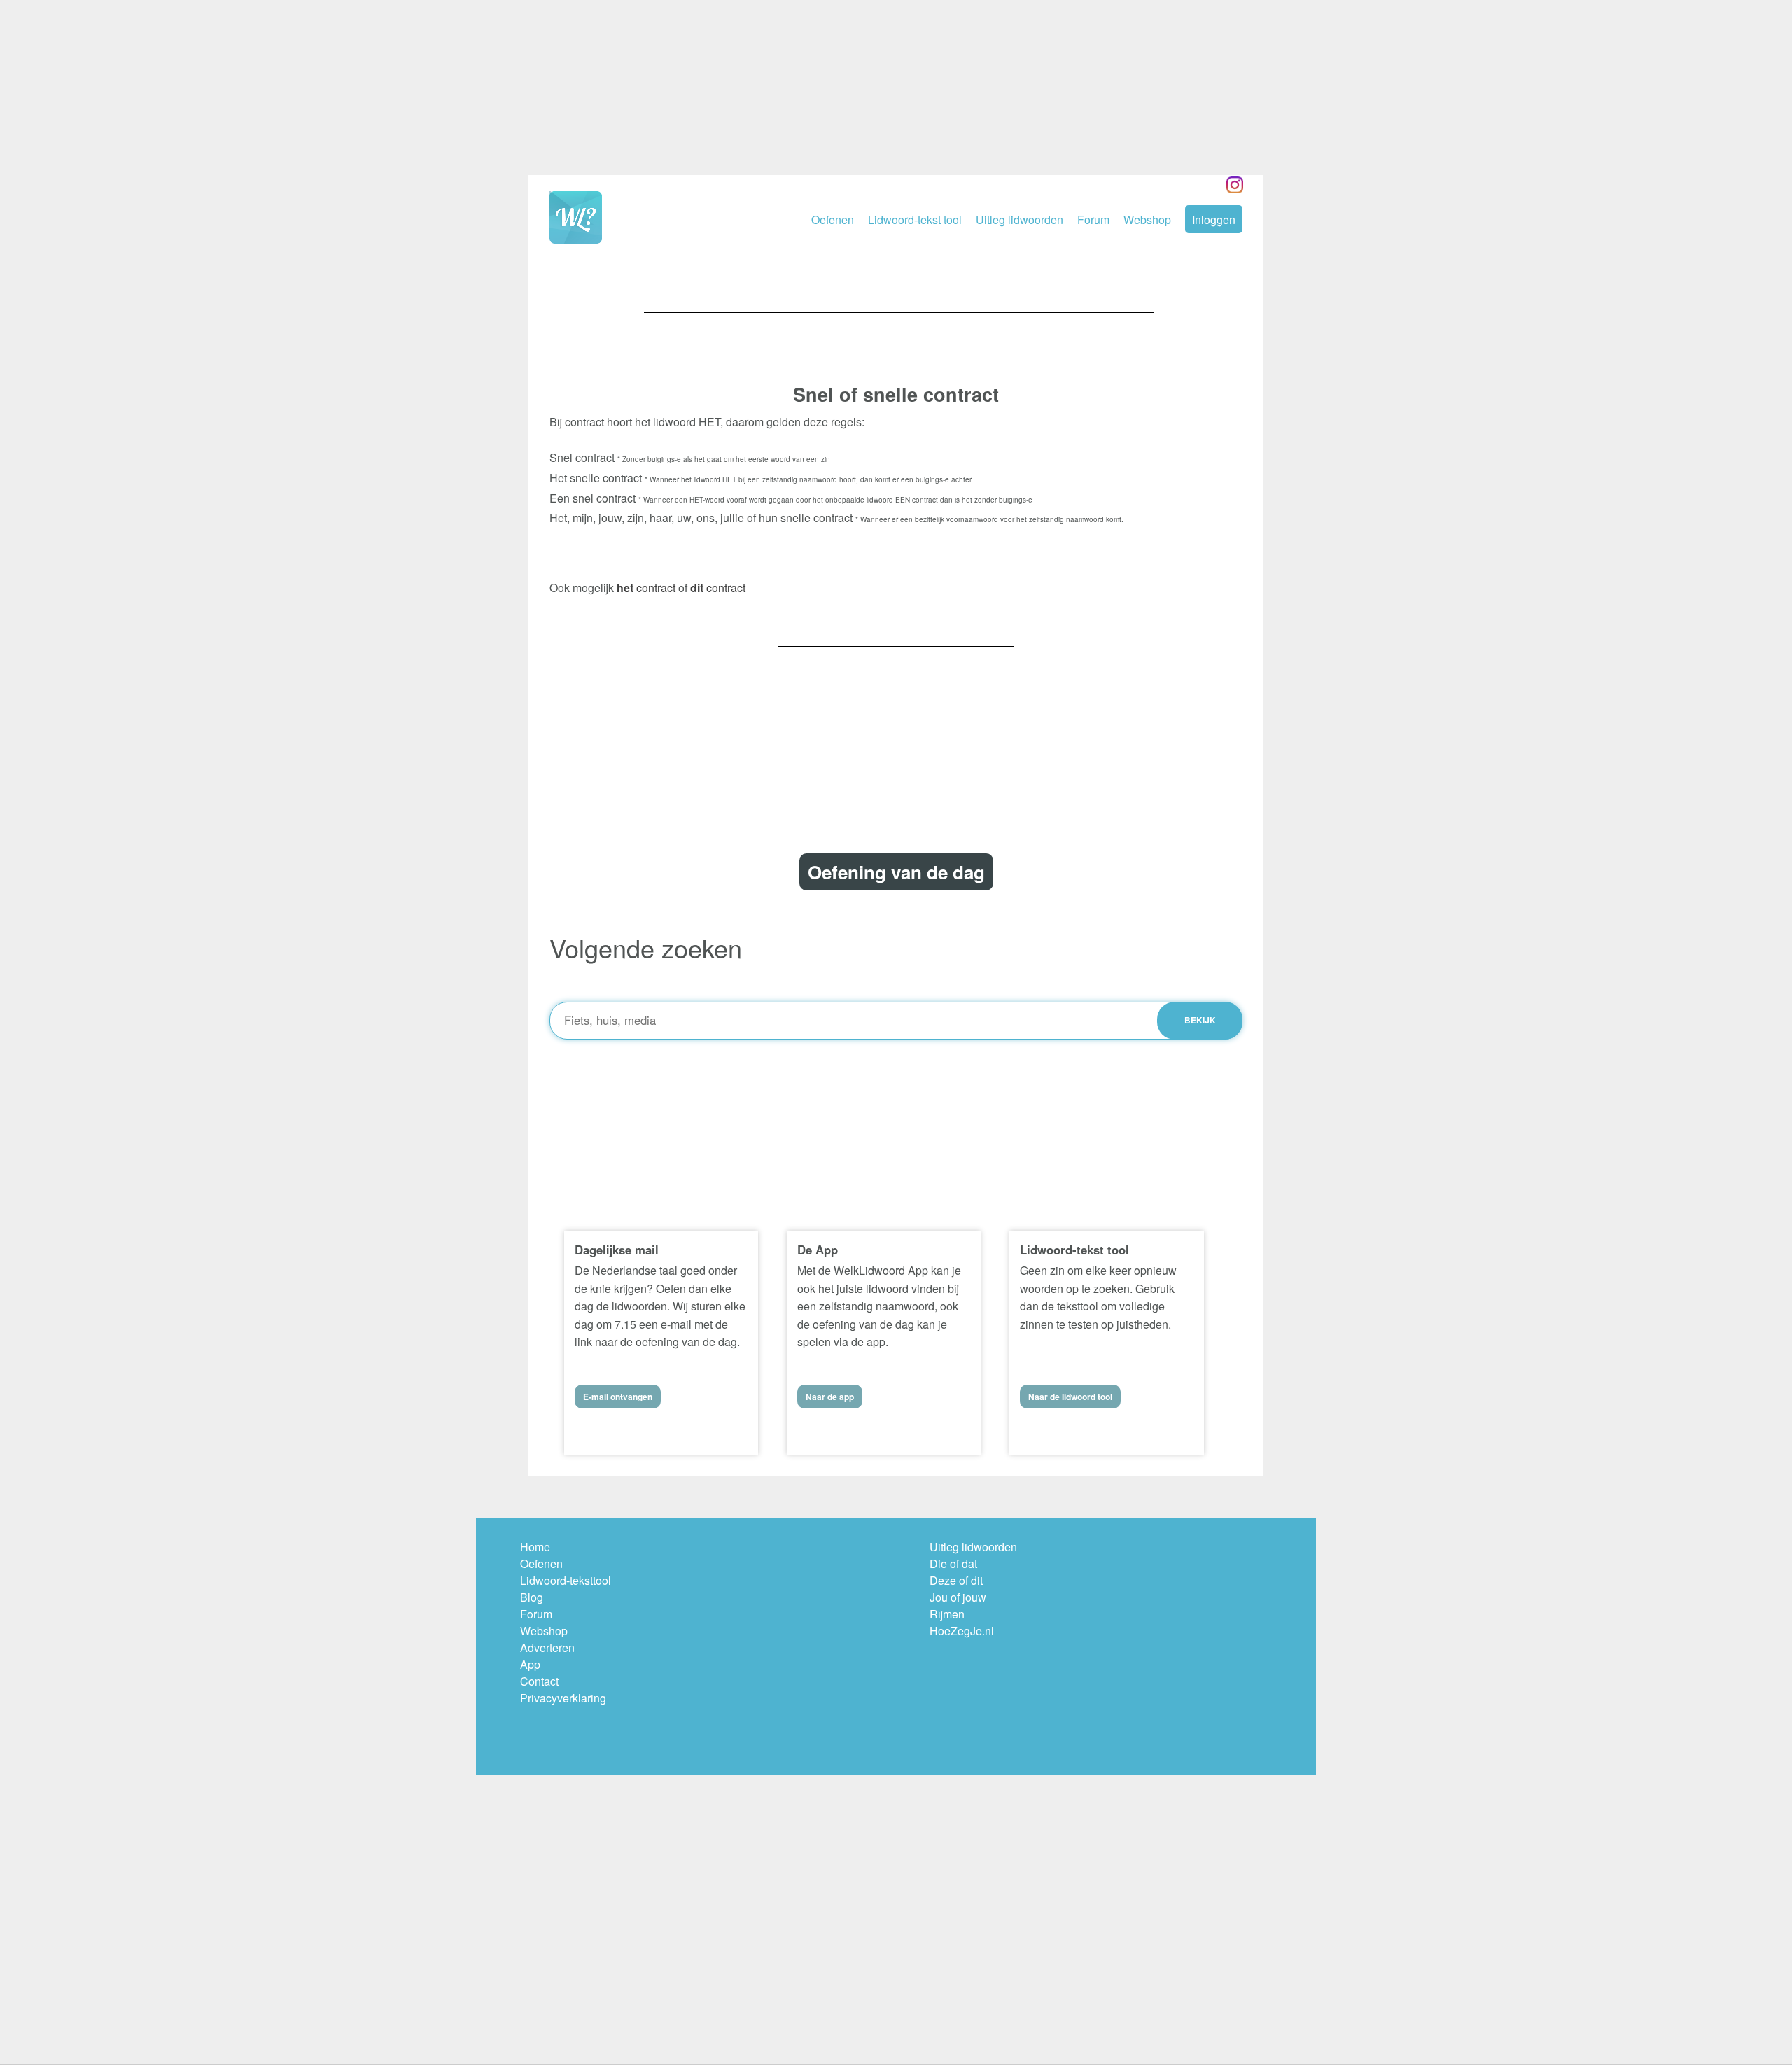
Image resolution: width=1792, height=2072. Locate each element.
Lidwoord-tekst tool (915, 219)
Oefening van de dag (896, 872)
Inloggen (1214, 219)
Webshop (1147, 219)
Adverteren (547, 1647)
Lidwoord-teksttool (566, 1580)
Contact (539, 1681)
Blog (532, 1597)
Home (535, 1547)
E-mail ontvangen (618, 1396)
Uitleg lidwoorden (1020, 219)
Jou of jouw (958, 1597)
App (530, 1664)
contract (646, 588)
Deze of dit (956, 1580)
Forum (1093, 219)
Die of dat (953, 1563)
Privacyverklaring (563, 1698)
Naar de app (830, 1396)
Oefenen (833, 219)
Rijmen (947, 1614)
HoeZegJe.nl (962, 1631)
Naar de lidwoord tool (1070, 1396)
